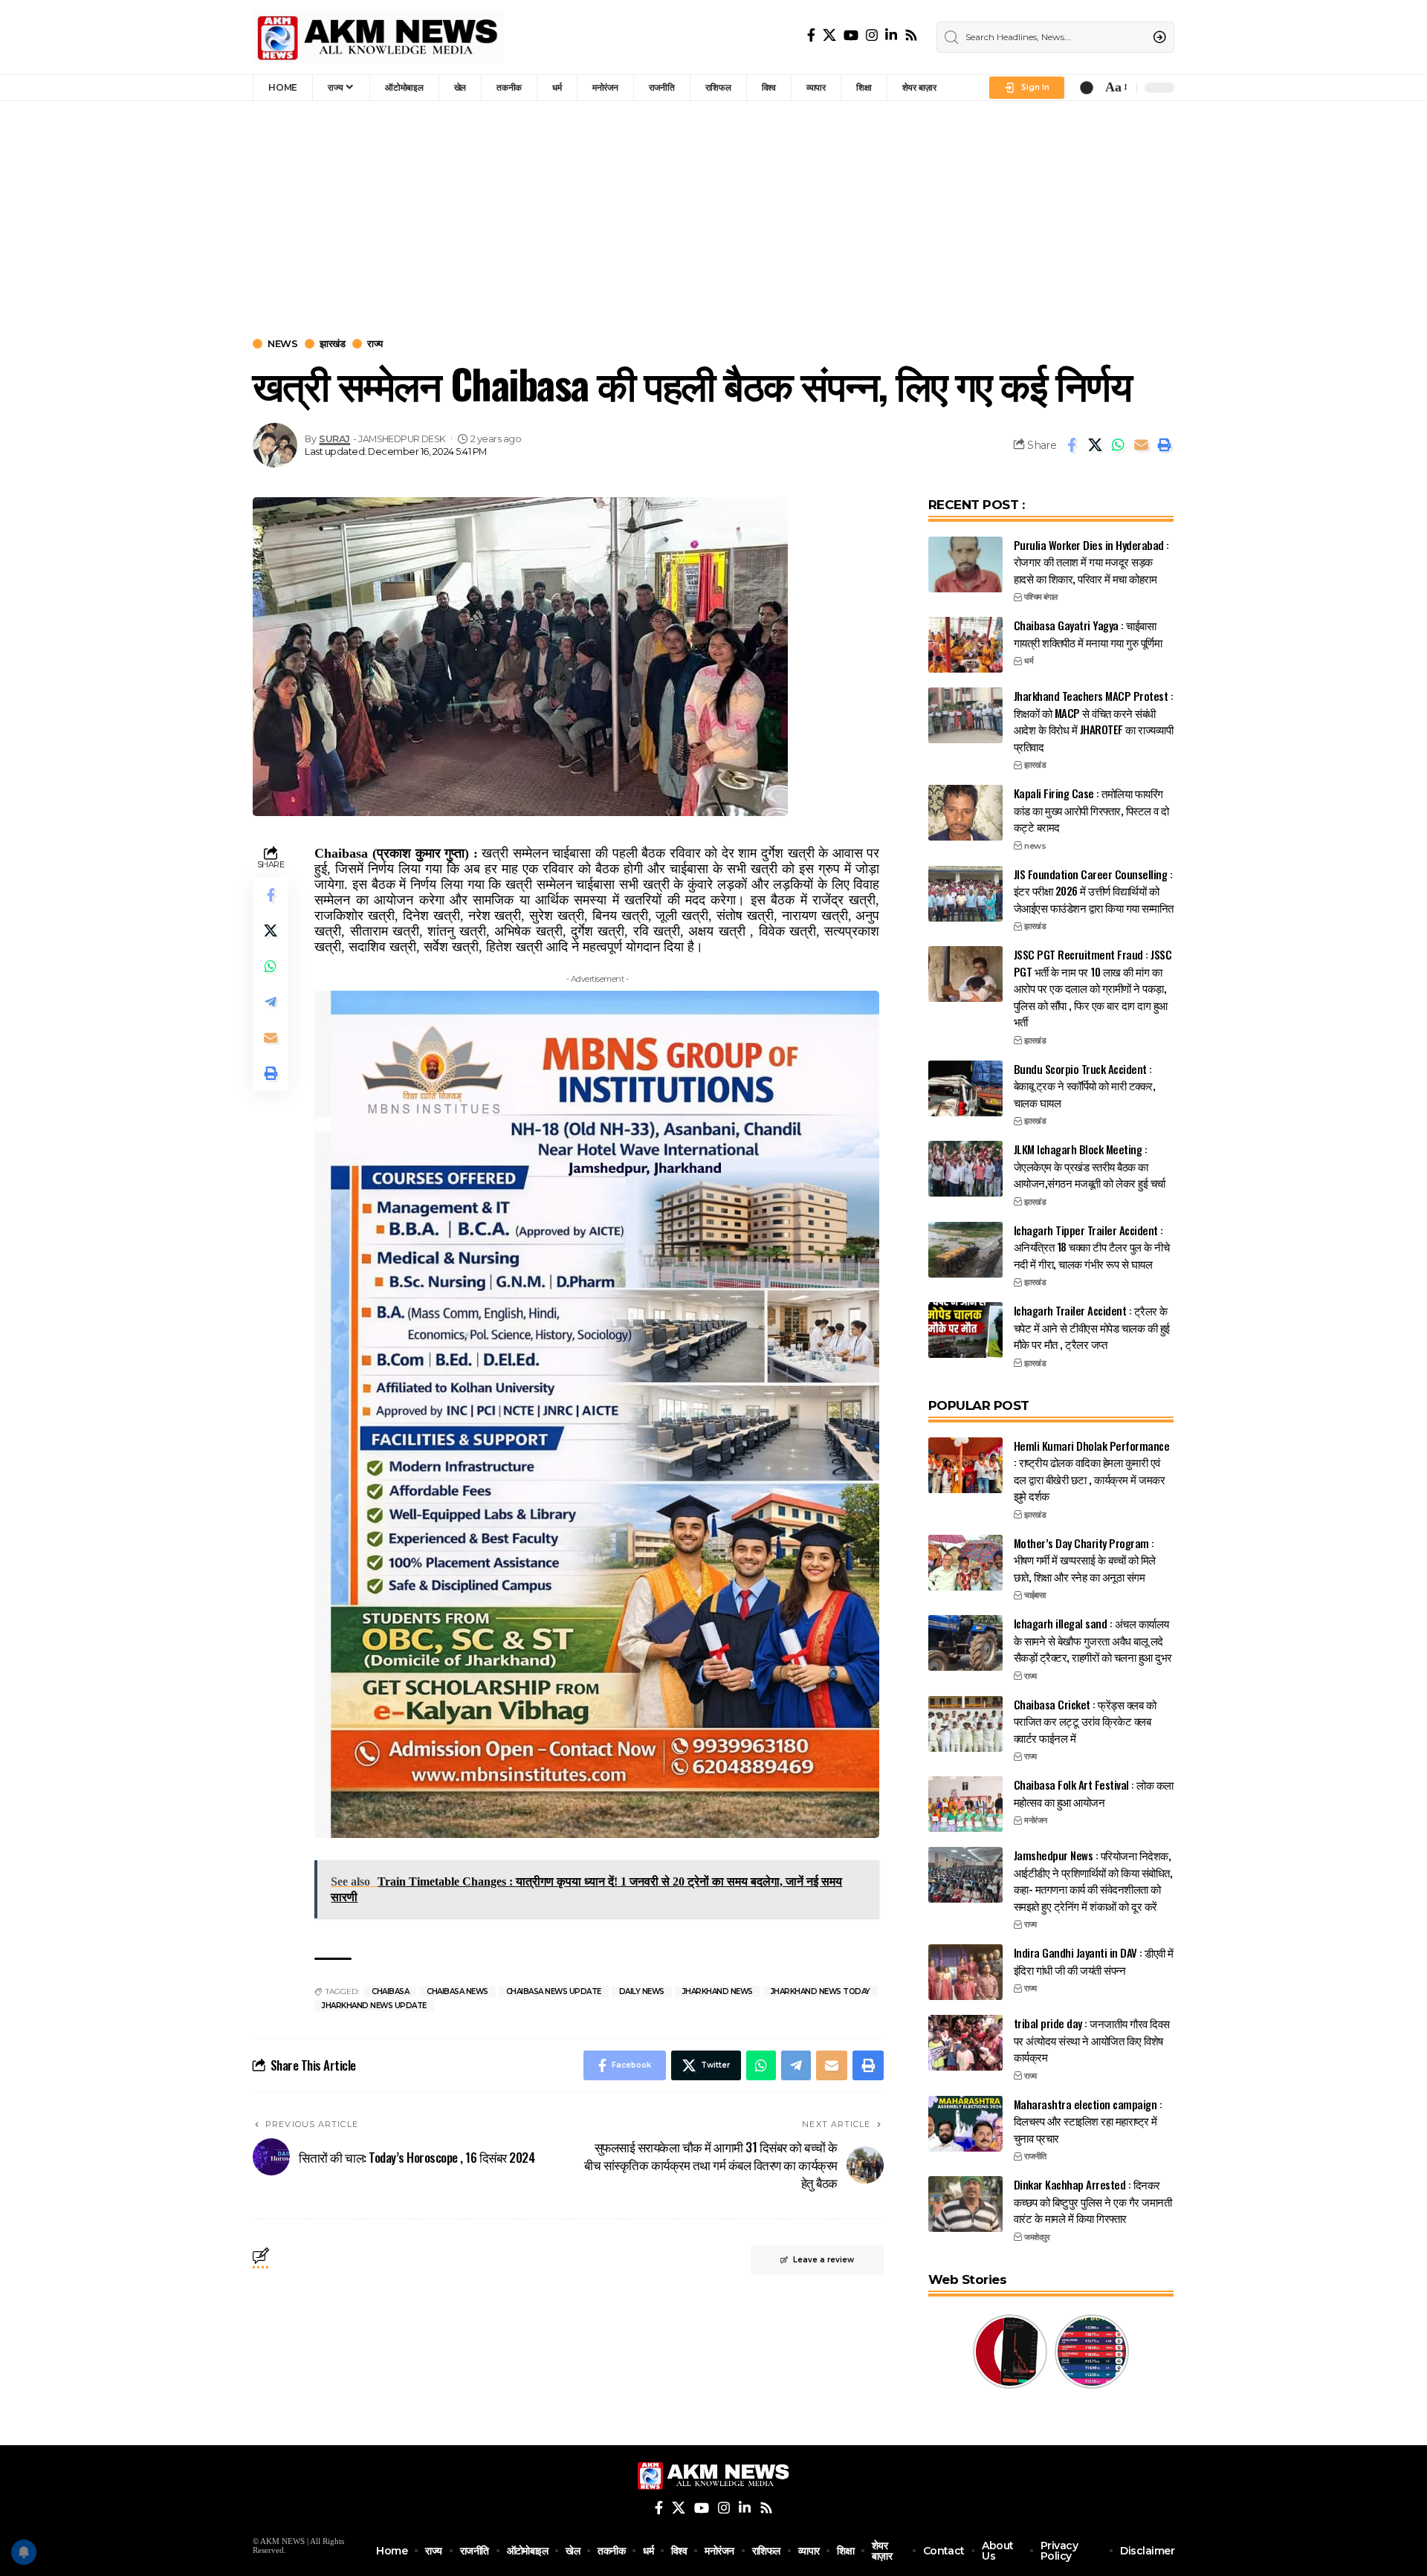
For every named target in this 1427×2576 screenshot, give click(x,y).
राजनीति (1035, 2156)
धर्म (1029, 661)
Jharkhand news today (821, 1991)
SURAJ (334, 439)
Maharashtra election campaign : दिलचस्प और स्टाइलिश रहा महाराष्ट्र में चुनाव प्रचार (1088, 2121)
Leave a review (823, 2260)
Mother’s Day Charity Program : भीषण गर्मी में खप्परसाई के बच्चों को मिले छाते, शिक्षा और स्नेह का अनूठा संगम (1085, 1560)
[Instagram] (872, 35)
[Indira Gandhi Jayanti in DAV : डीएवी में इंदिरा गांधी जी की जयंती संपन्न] (965, 1972)
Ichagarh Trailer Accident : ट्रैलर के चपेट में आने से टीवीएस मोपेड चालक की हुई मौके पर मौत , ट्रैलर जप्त (1092, 1327)
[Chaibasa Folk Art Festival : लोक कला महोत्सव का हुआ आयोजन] (965, 1804)
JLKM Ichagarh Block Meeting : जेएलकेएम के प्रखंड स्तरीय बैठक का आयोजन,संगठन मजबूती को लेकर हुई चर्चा (1090, 1166)
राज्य (375, 344)
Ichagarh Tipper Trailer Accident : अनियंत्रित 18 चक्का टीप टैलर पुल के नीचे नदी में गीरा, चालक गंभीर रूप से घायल (1092, 1247)
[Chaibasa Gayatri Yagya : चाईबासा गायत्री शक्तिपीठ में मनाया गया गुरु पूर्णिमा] (965, 645)
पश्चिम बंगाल (1041, 597)
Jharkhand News (718, 1991)
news (282, 344)
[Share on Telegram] (271, 1002)
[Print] (1164, 445)
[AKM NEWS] (378, 37)
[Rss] (911, 35)
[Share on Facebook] (1072, 445)
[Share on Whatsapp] (1118, 445)
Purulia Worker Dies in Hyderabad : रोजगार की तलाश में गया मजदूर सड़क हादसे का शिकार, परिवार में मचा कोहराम (1091, 562)
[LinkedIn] (891, 35)
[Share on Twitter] (1095, 445)
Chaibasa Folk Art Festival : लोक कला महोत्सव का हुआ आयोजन (1094, 1793)
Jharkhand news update (374, 2006)
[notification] (1087, 88)
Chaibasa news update (554, 1991)
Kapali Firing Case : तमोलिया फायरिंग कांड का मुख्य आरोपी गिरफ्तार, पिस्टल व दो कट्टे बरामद (1091, 810)
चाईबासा (1035, 1595)
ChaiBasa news (457, 1991)
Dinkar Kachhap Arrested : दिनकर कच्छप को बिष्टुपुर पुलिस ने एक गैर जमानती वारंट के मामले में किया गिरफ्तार (1093, 2201)
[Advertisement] (713, 213)
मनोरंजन (1036, 1820)
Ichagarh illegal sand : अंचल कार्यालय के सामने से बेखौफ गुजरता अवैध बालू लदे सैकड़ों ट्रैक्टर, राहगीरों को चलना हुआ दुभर (1093, 1640)
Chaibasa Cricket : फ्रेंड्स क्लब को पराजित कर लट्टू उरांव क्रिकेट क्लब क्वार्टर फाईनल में (1085, 1721)
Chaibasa (390, 1991)
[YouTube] (851, 35)
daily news (642, 1991)
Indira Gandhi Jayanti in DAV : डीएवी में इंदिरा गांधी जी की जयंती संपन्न (1094, 1961)
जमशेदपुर (1037, 2237)
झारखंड (332, 344)
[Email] (1141, 445)
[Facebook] (811, 35)
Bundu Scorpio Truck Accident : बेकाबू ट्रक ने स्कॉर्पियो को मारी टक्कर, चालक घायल (1085, 1085)
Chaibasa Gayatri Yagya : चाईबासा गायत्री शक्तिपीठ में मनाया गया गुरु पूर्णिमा (1088, 634)
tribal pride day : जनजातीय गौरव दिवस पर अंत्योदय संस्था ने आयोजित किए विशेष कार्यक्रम (1092, 2040)
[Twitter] (829, 35)
